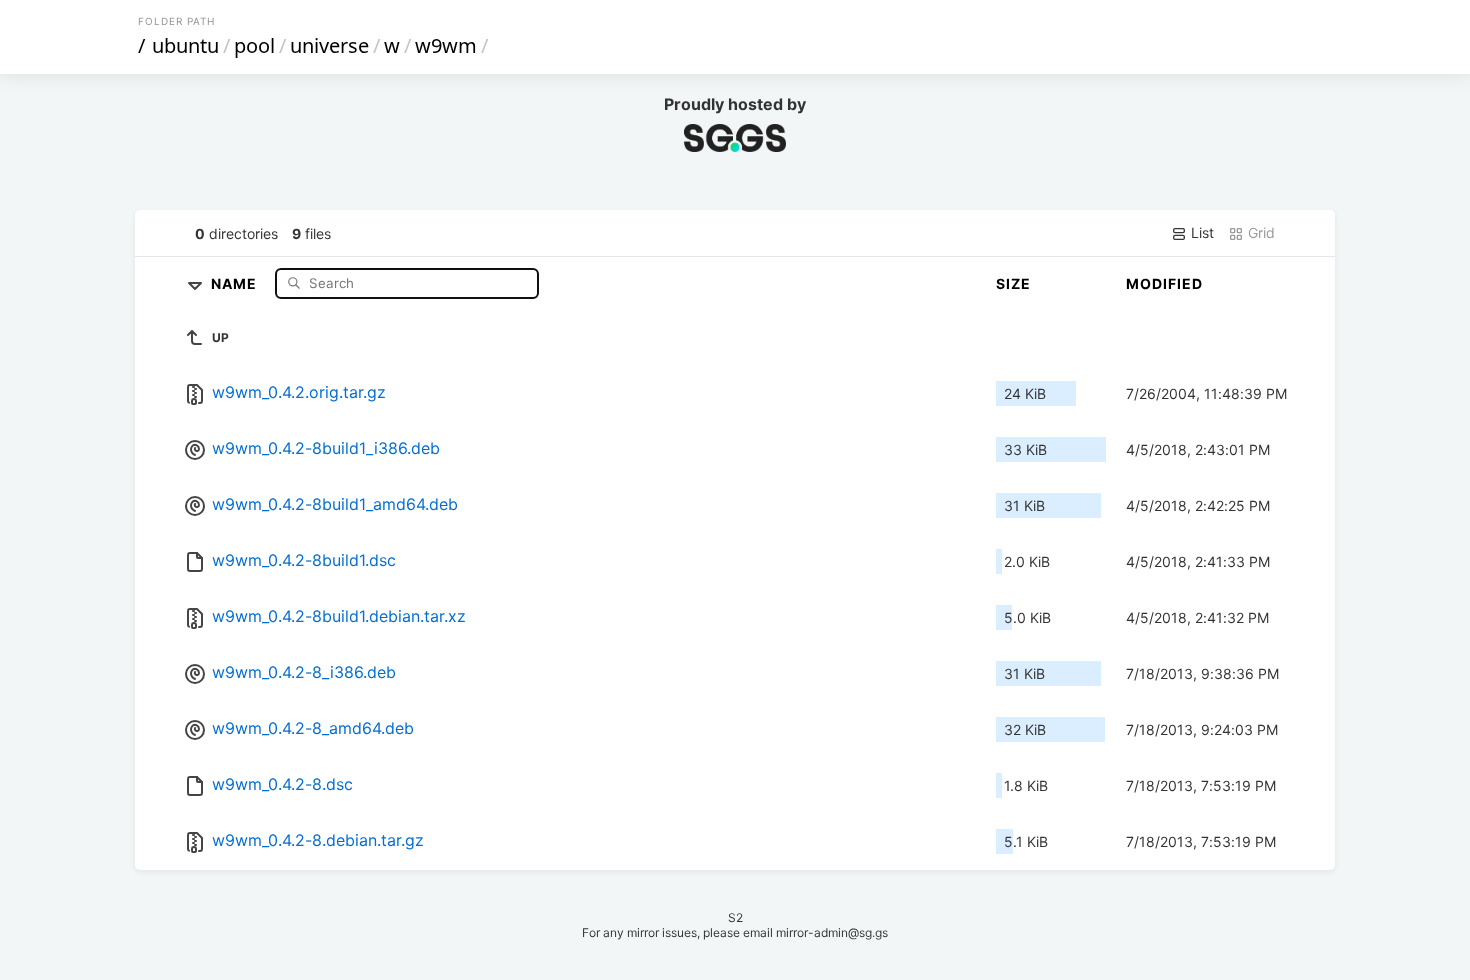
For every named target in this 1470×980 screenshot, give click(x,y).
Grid (1259, 232)
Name (236, 282)
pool (254, 45)
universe (329, 45)
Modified (1164, 283)
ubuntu (185, 45)
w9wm (446, 45)
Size (1013, 283)
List (1200, 232)
